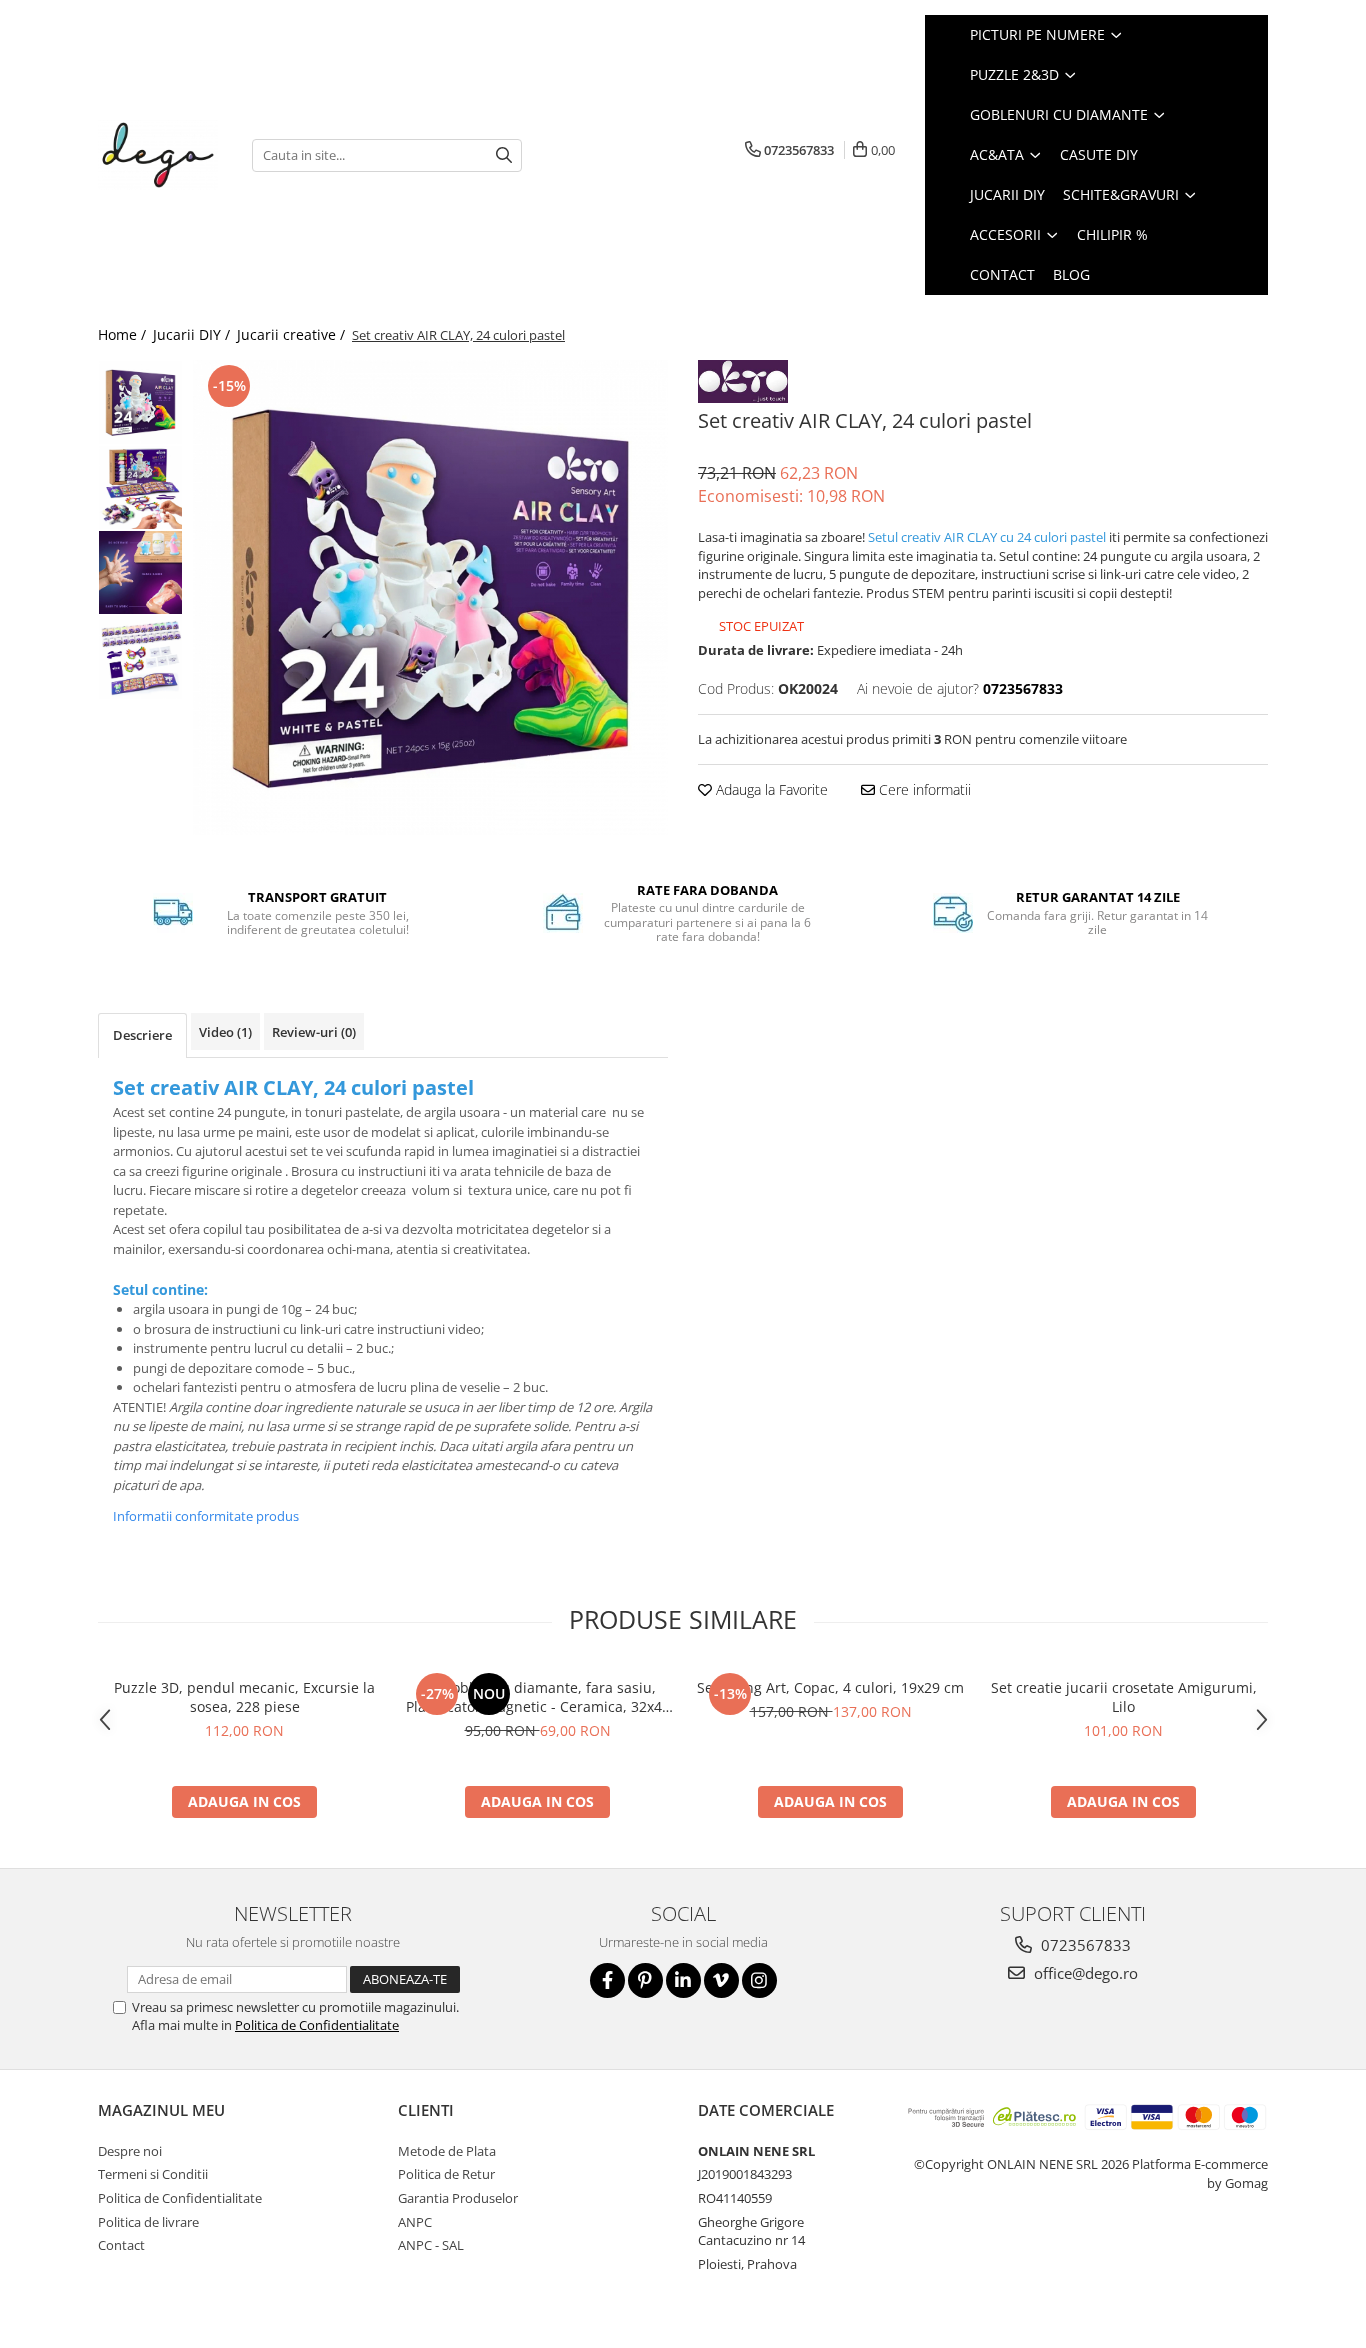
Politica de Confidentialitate (317, 2025)
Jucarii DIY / (193, 334)
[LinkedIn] (683, 1980)
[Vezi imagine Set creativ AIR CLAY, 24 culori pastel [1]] (140, 487)
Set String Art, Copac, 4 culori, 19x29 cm (830, 1687)
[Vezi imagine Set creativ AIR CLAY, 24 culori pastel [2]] (140, 572)
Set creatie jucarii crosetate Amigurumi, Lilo (1124, 1697)
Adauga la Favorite (770, 789)
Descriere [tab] (142, 1035)
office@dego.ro (1084, 1973)
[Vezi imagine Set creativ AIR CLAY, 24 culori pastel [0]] (140, 402)
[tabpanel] (430, 597)
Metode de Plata (447, 2151)
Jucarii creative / (293, 334)
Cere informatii (923, 789)
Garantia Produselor (458, 2198)
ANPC (415, 2222)
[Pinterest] (645, 1980)
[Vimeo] (721, 1980)
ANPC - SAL (431, 2245)
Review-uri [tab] (314, 1032)
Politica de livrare (148, 2222)
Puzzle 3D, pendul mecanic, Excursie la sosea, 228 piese (244, 1697)
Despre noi (130, 2151)
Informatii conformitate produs (206, 1516)
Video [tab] (225, 1032)
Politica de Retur (446, 2174)
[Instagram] (759, 1980)
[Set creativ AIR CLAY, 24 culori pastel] (430, 597)
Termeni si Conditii (153, 2174)
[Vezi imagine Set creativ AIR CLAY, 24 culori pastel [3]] (140, 657)
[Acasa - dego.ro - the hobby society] (160, 155)
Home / (124, 334)
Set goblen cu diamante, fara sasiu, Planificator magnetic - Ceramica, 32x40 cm (538, 1697)
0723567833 (1084, 1945)
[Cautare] (504, 155)
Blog (1071, 274)
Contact (121, 2245)
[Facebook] (607, 1980)
